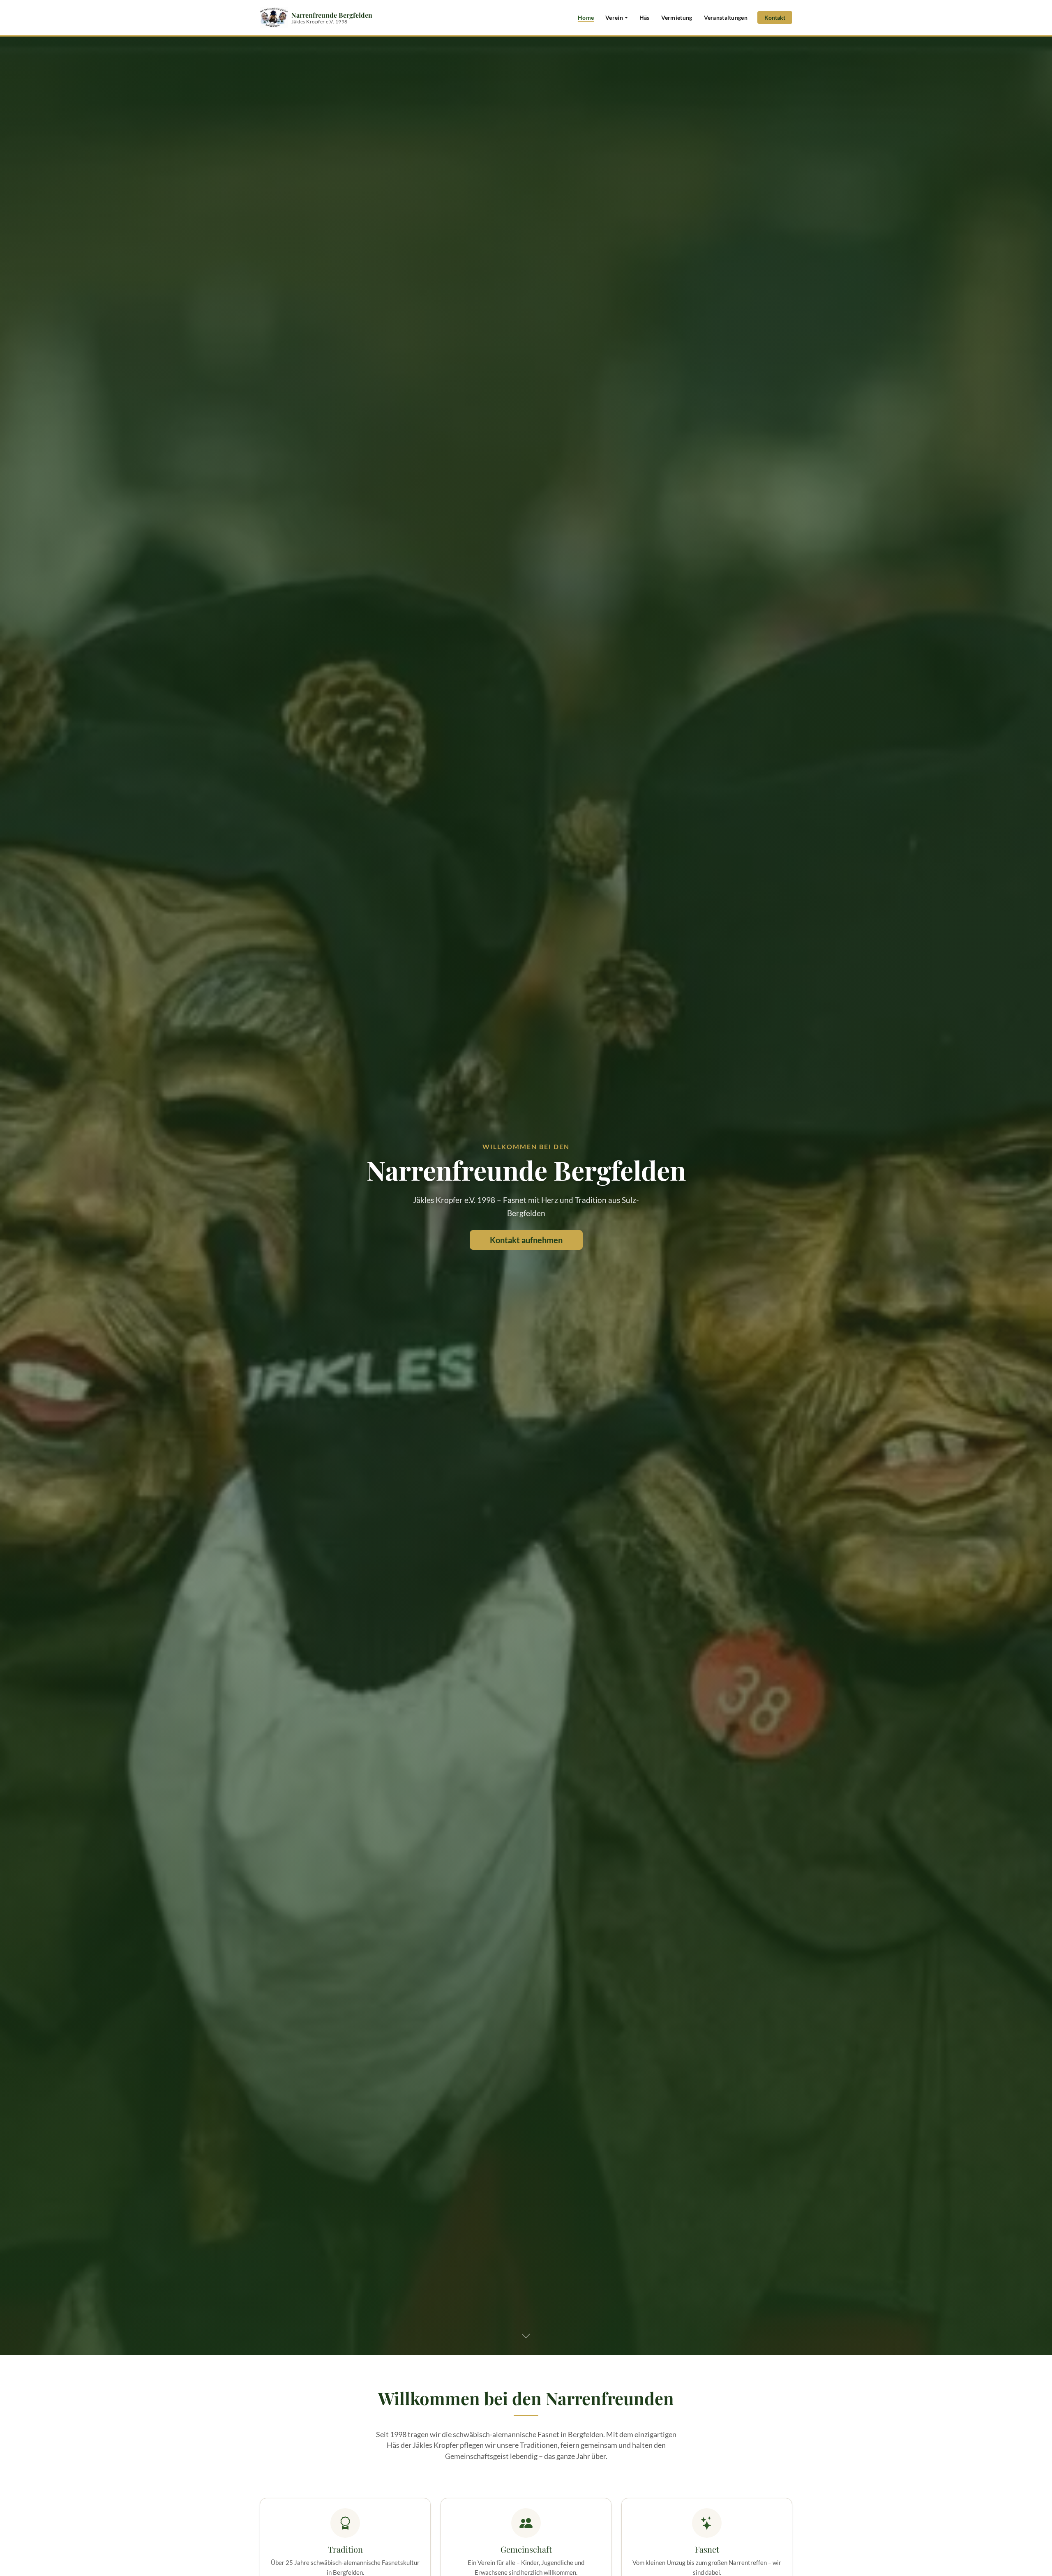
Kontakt (775, 17)
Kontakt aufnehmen (526, 1240)
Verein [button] (614, 17)
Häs (645, 17)
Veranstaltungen (726, 17)
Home (586, 17)
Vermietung (677, 17)
